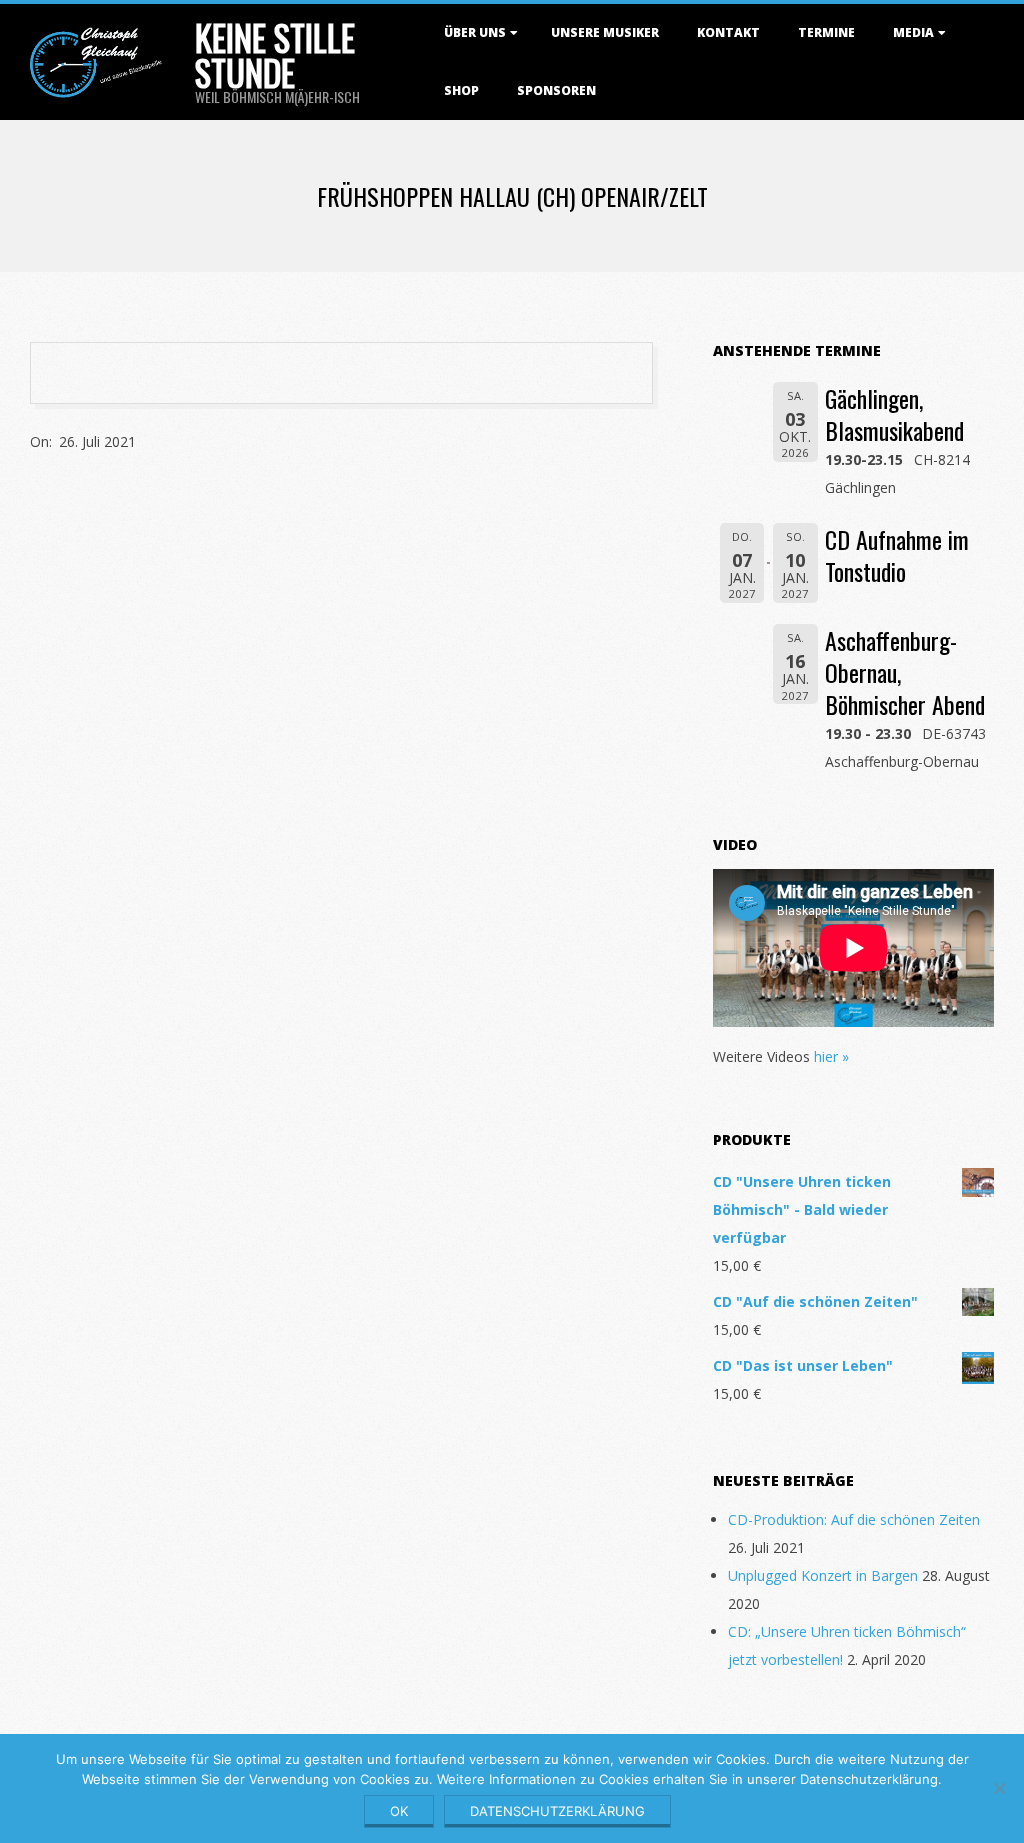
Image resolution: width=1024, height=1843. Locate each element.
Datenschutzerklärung (557, 1811)
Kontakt (728, 32)
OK (399, 1811)
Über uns (475, 32)
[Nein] (999, 1788)
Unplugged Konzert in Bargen (823, 1575)
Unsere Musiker (605, 32)
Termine (826, 32)
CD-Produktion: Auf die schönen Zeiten (854, 1519)
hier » (831, 1056)
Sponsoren (556, 90)
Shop (461, 90)
